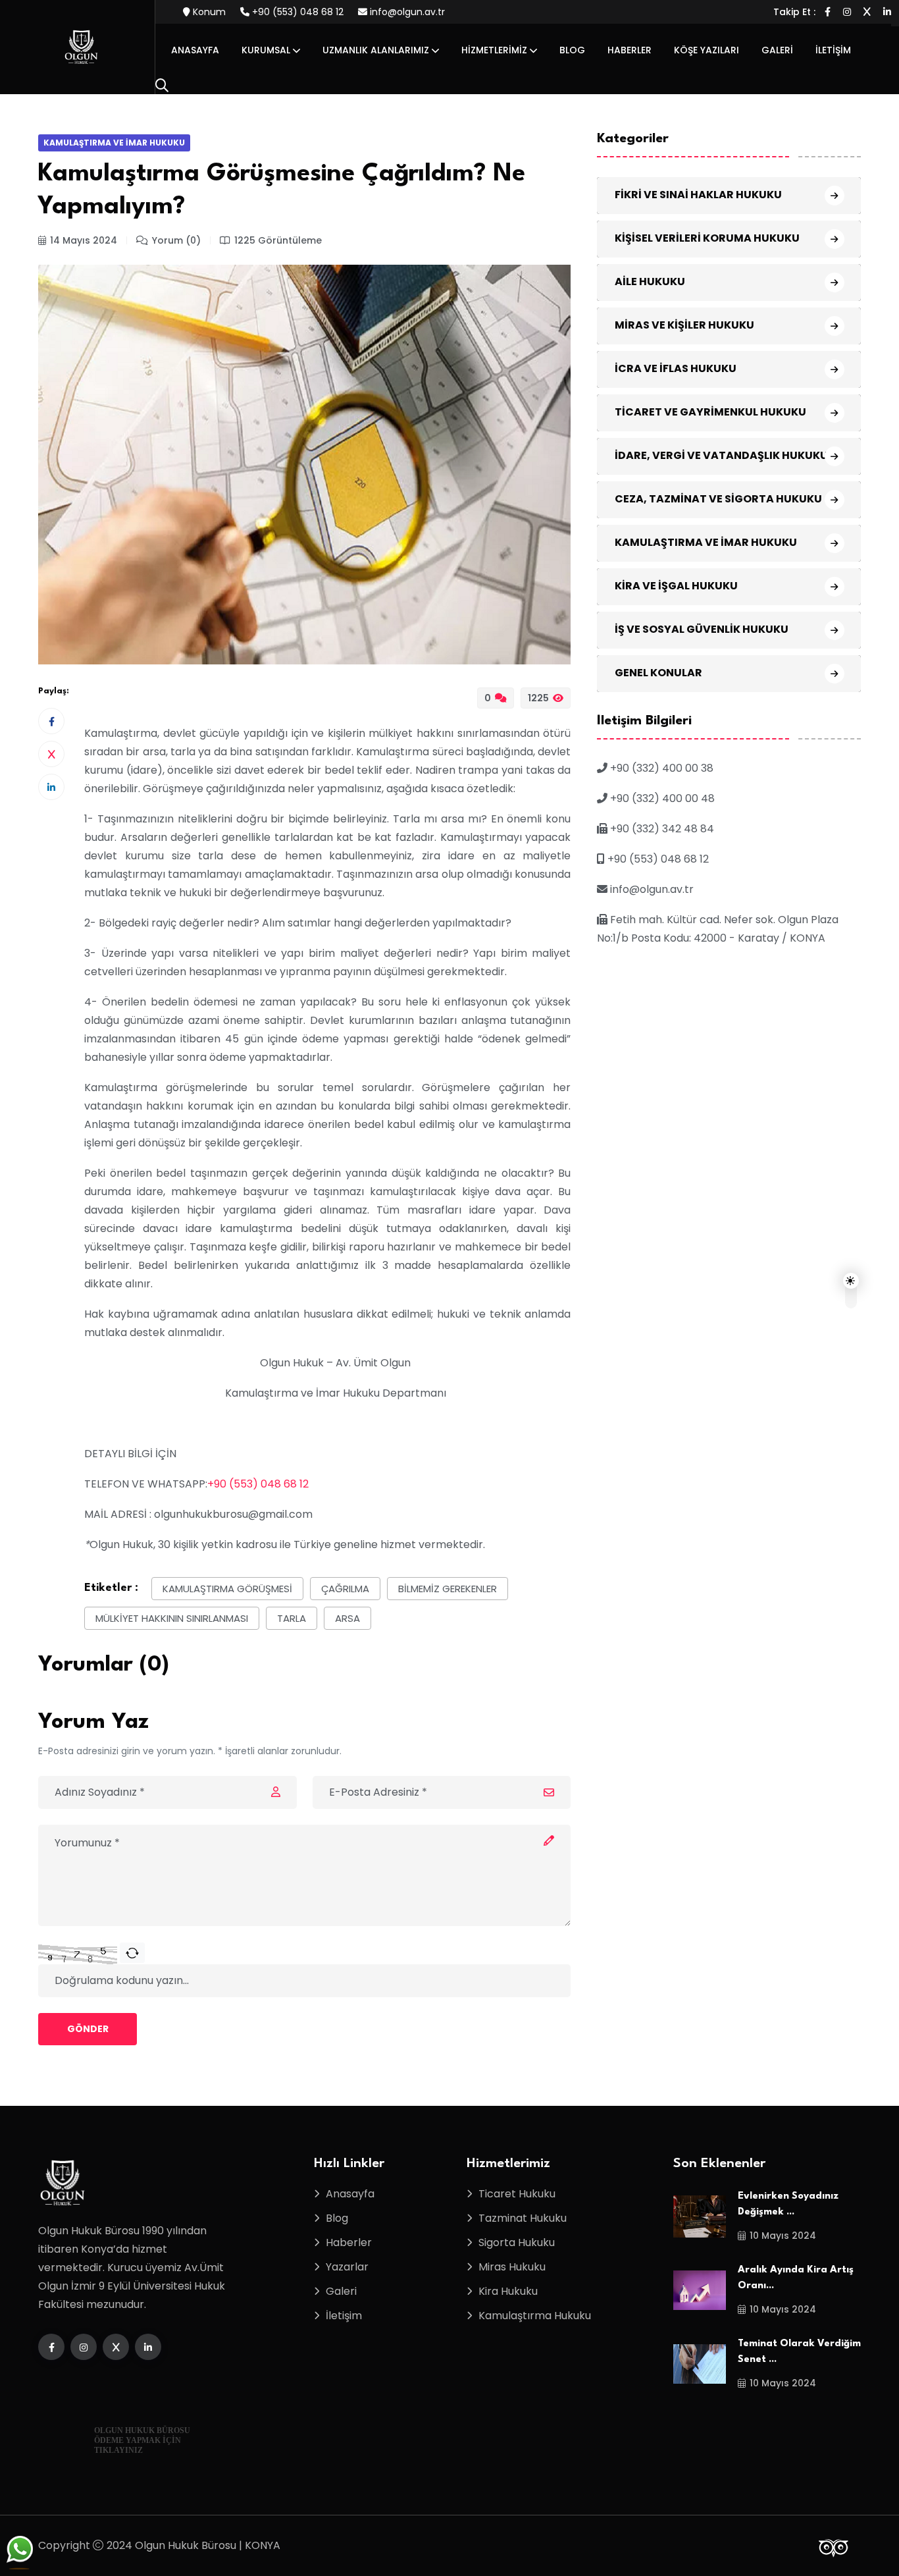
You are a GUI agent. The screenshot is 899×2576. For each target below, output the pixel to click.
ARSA (347, 1618)
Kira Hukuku (508, 2291)
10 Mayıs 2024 (783, 2236)
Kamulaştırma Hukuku (535, 2316)
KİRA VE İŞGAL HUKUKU (676, 586)
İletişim (833, 50)
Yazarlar (347, 2267)
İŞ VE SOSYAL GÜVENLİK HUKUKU (702, 629)
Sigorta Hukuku (517, 2242)
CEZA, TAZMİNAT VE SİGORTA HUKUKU (718, 499)
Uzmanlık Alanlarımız (376, 50)
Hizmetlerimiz (494, 50)
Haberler (629, 50)
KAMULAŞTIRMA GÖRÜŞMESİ (227, 1589)
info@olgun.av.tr (406, 12)
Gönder (88, 2029)
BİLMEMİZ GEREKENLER (448, 1589)
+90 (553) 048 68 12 (296, 12)
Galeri (777, 50)
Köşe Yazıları (706, 50)
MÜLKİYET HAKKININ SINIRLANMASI (172, 1618)
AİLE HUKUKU (650, 282)
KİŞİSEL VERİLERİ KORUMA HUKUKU (707, 238)
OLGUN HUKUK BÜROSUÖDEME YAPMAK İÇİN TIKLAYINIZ (142, 2440)
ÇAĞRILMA (345, 1589)
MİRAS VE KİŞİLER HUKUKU (684, 325)
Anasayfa (195, 50)
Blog (572, 50)
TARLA (292, 1618)
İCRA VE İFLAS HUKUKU (676, 368)
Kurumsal (266, 50)
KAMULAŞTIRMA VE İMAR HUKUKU (114, 143)
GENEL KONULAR (658, 673)
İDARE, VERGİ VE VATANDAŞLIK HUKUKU (721, 455)
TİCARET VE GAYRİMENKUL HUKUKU (710, 412)
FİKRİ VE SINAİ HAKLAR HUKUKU (698, 195)
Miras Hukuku (512, 2267)
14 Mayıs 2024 (84, 240)
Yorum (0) (176, 240)
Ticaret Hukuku (517, 2194)
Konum (208, 12)
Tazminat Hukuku (523, 2218)
